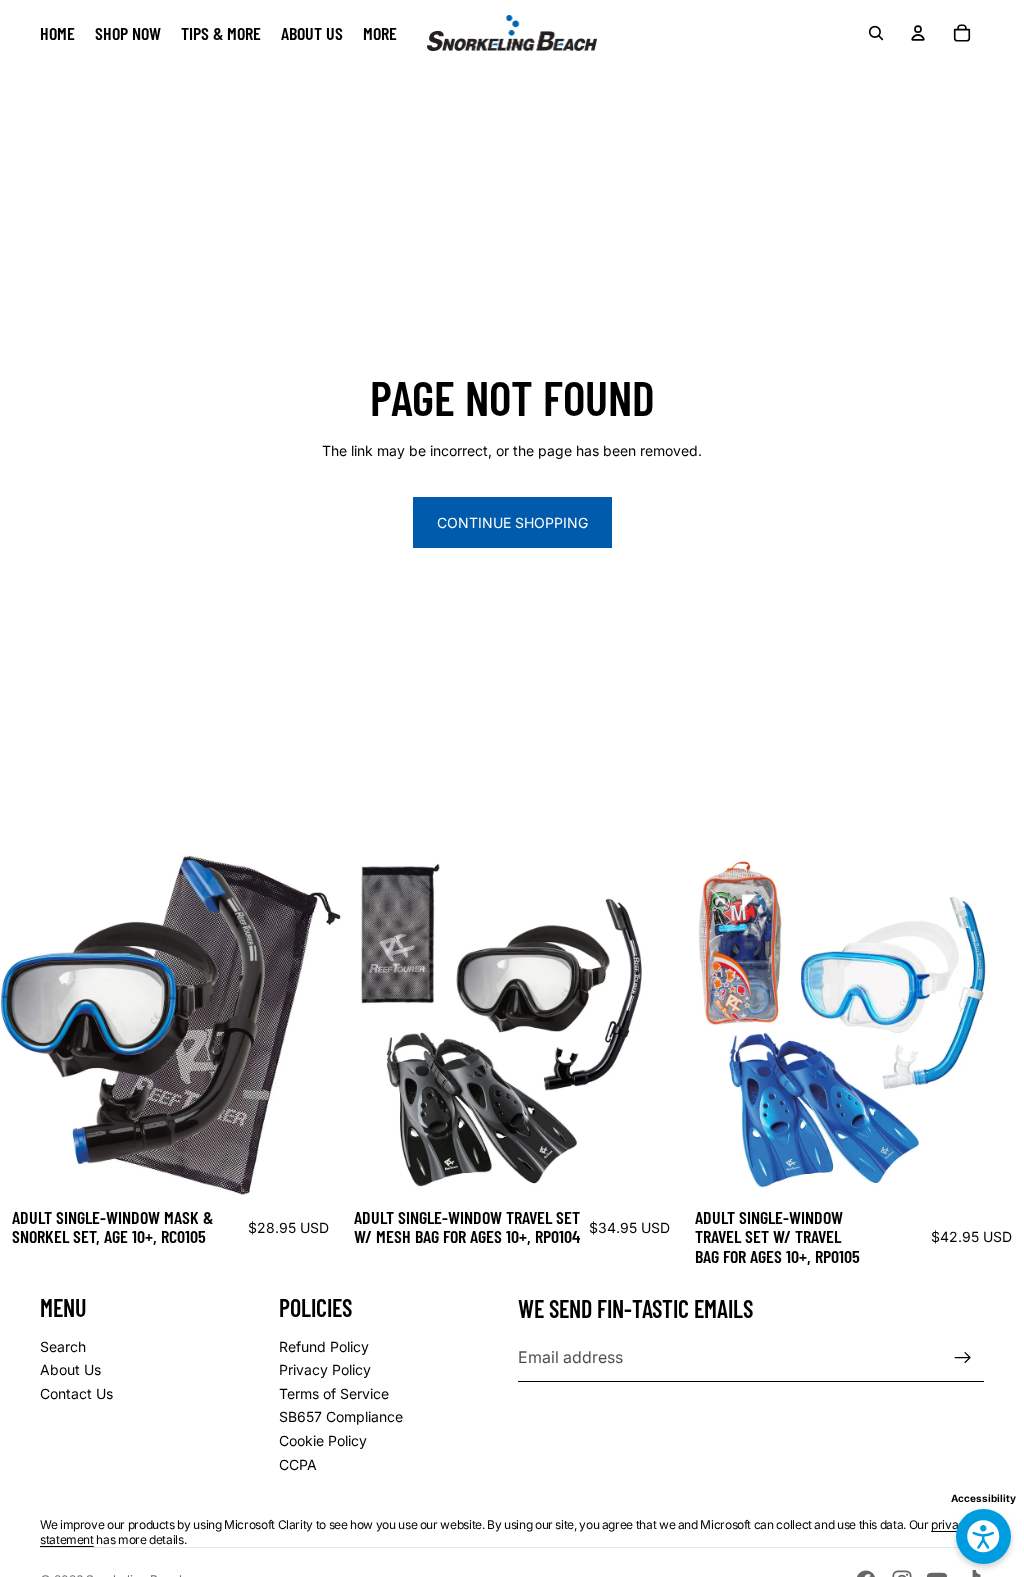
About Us (70, 1369)
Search (63, 1346)
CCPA (298, 1464)
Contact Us (76, 1393)
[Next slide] (652, 1025)
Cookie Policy (323, 1440)
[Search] (876, 33)
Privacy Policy (325, 1369)
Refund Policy (324, 1346)
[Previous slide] (372, 1025)
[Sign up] (963, 1358)
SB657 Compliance (341, 1416)
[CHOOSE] (310, 1165)
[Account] (918, 33)
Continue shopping (512, 522)
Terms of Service (334, 1393)
